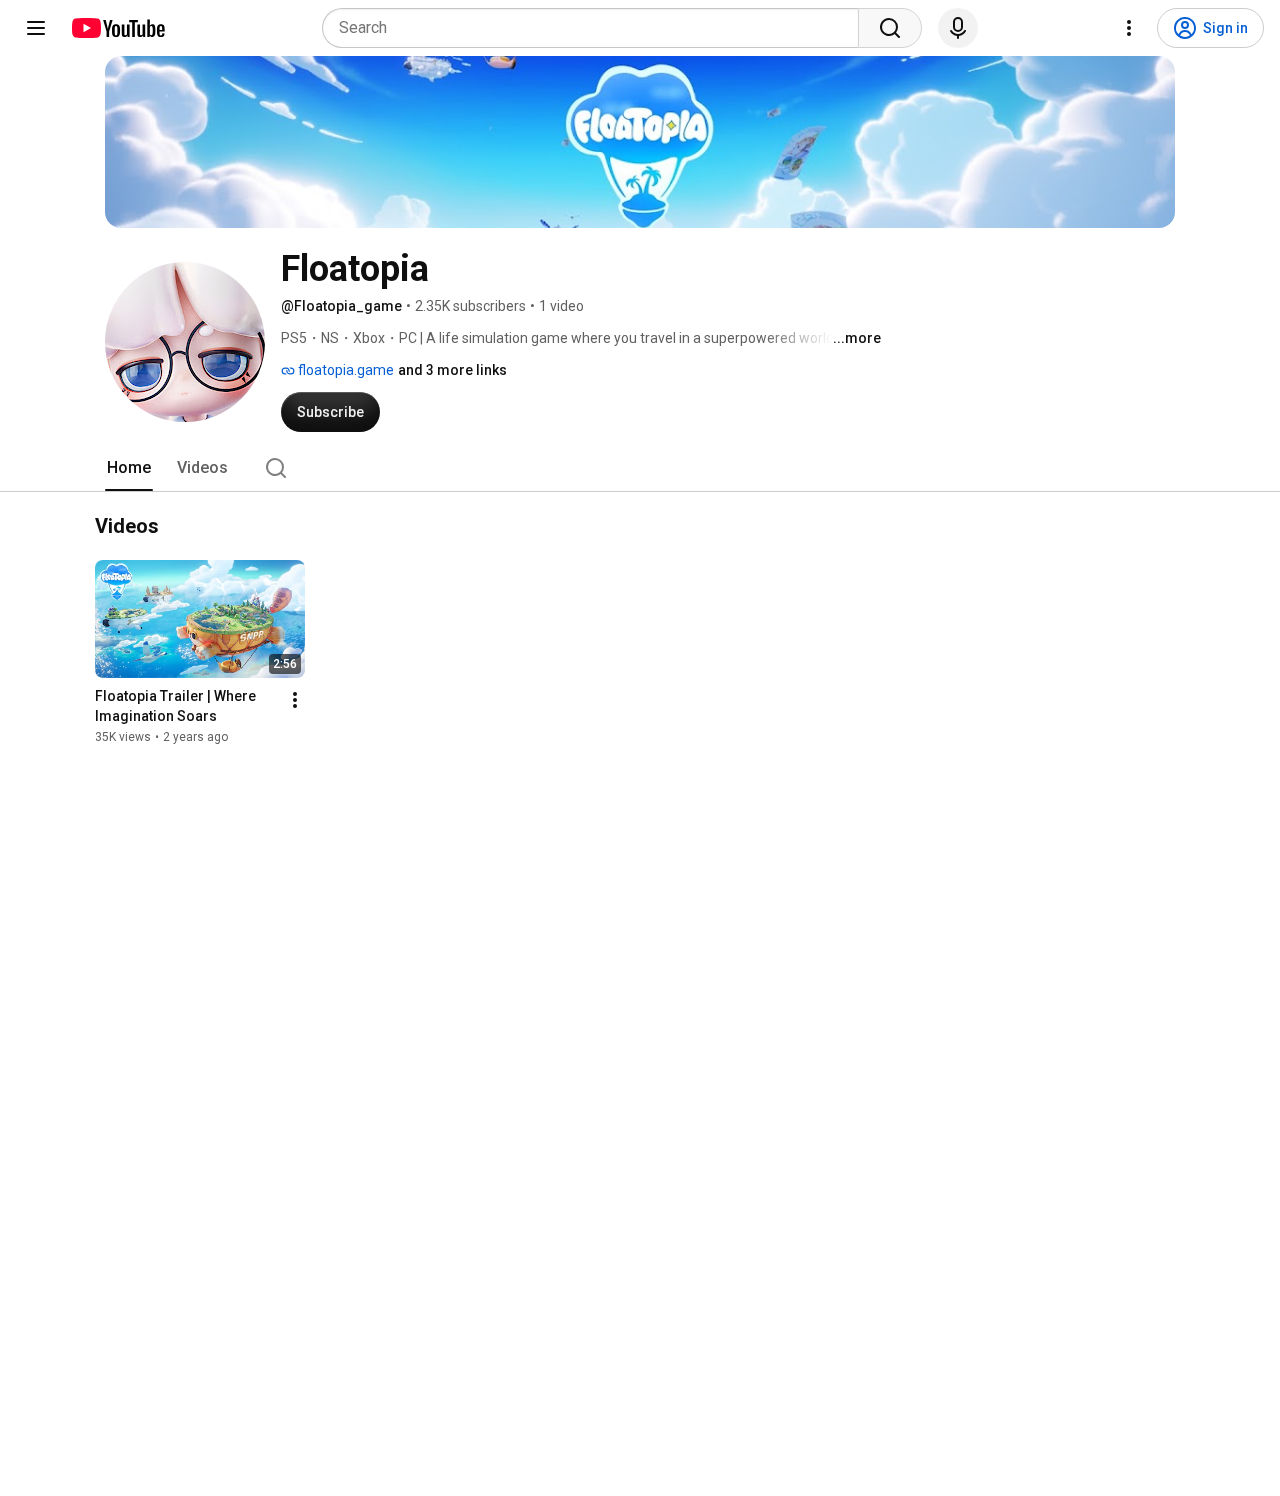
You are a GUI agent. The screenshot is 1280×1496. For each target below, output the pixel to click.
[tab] (129, 468)
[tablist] (640, 468)
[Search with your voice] (958, 28)
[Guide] (36, 28)
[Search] (890, 28)
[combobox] (596, 28)
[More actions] (295, 701)
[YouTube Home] (117, 28)
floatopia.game (344, 370)
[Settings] (1129, 28)
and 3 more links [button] (452, 370)
